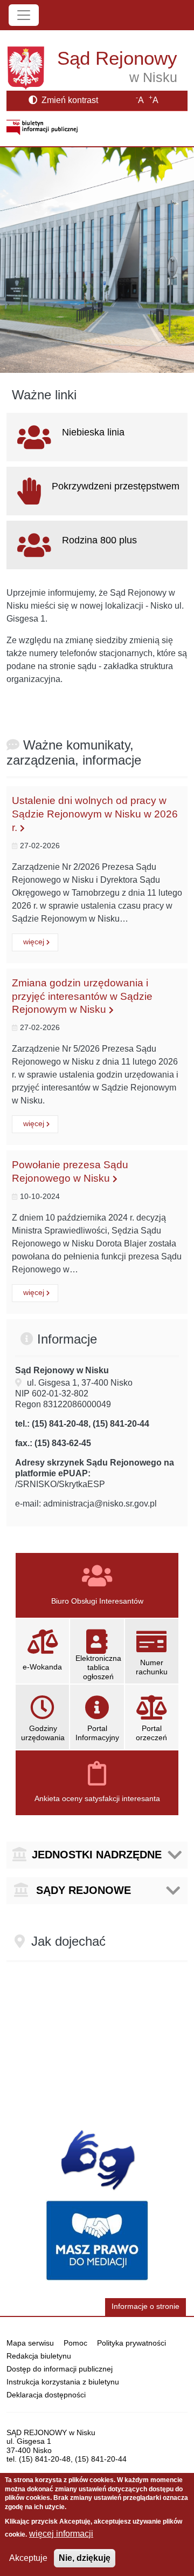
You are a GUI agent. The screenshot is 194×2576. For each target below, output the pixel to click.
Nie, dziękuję (85, 2558)
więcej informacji (61, 2534)
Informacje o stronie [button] (145, 2306)
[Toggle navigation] (24, 15)
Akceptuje (28, 2558)
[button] (97, 1855)
